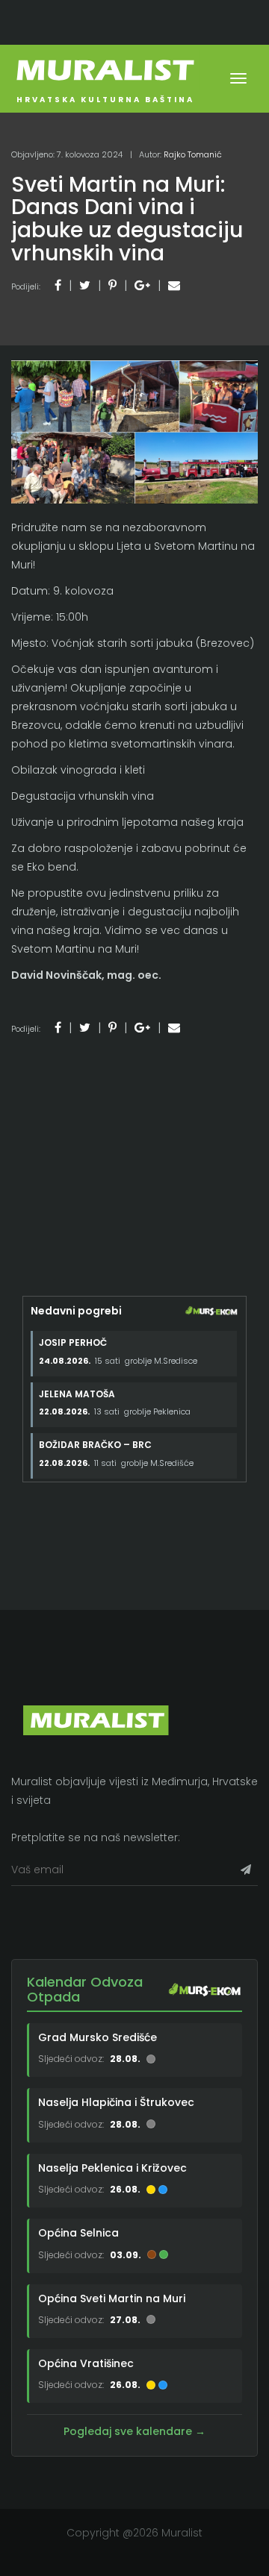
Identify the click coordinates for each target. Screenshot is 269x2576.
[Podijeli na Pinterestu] (112, 285)
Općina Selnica (78, 2233)
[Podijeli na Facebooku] (58, 285)
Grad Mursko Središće (98, 2037)
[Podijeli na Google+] (142, 285)
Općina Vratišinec (86, 2363)
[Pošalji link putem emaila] (174, 285)
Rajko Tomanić (193, 154)
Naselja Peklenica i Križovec (112, 2168)
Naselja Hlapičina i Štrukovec (116, 2102)
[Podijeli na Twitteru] (85, 285)
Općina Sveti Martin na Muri (112, 2298)
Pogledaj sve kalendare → (134, 2431)
